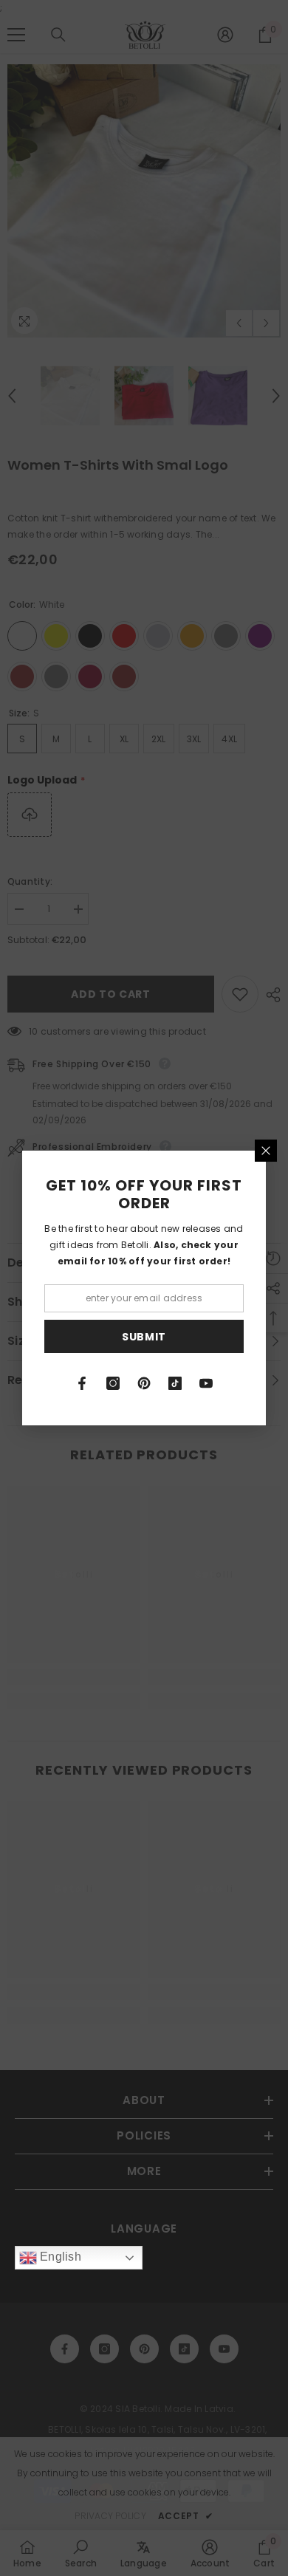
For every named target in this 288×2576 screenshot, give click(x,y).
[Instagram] (113, 1383)
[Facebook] (82, 1383)
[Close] (266, 1151)
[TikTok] (175, 1383)
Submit (144, 1337)
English (59, 2257)
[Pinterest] (144, 1383)
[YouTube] (206, 1383)
